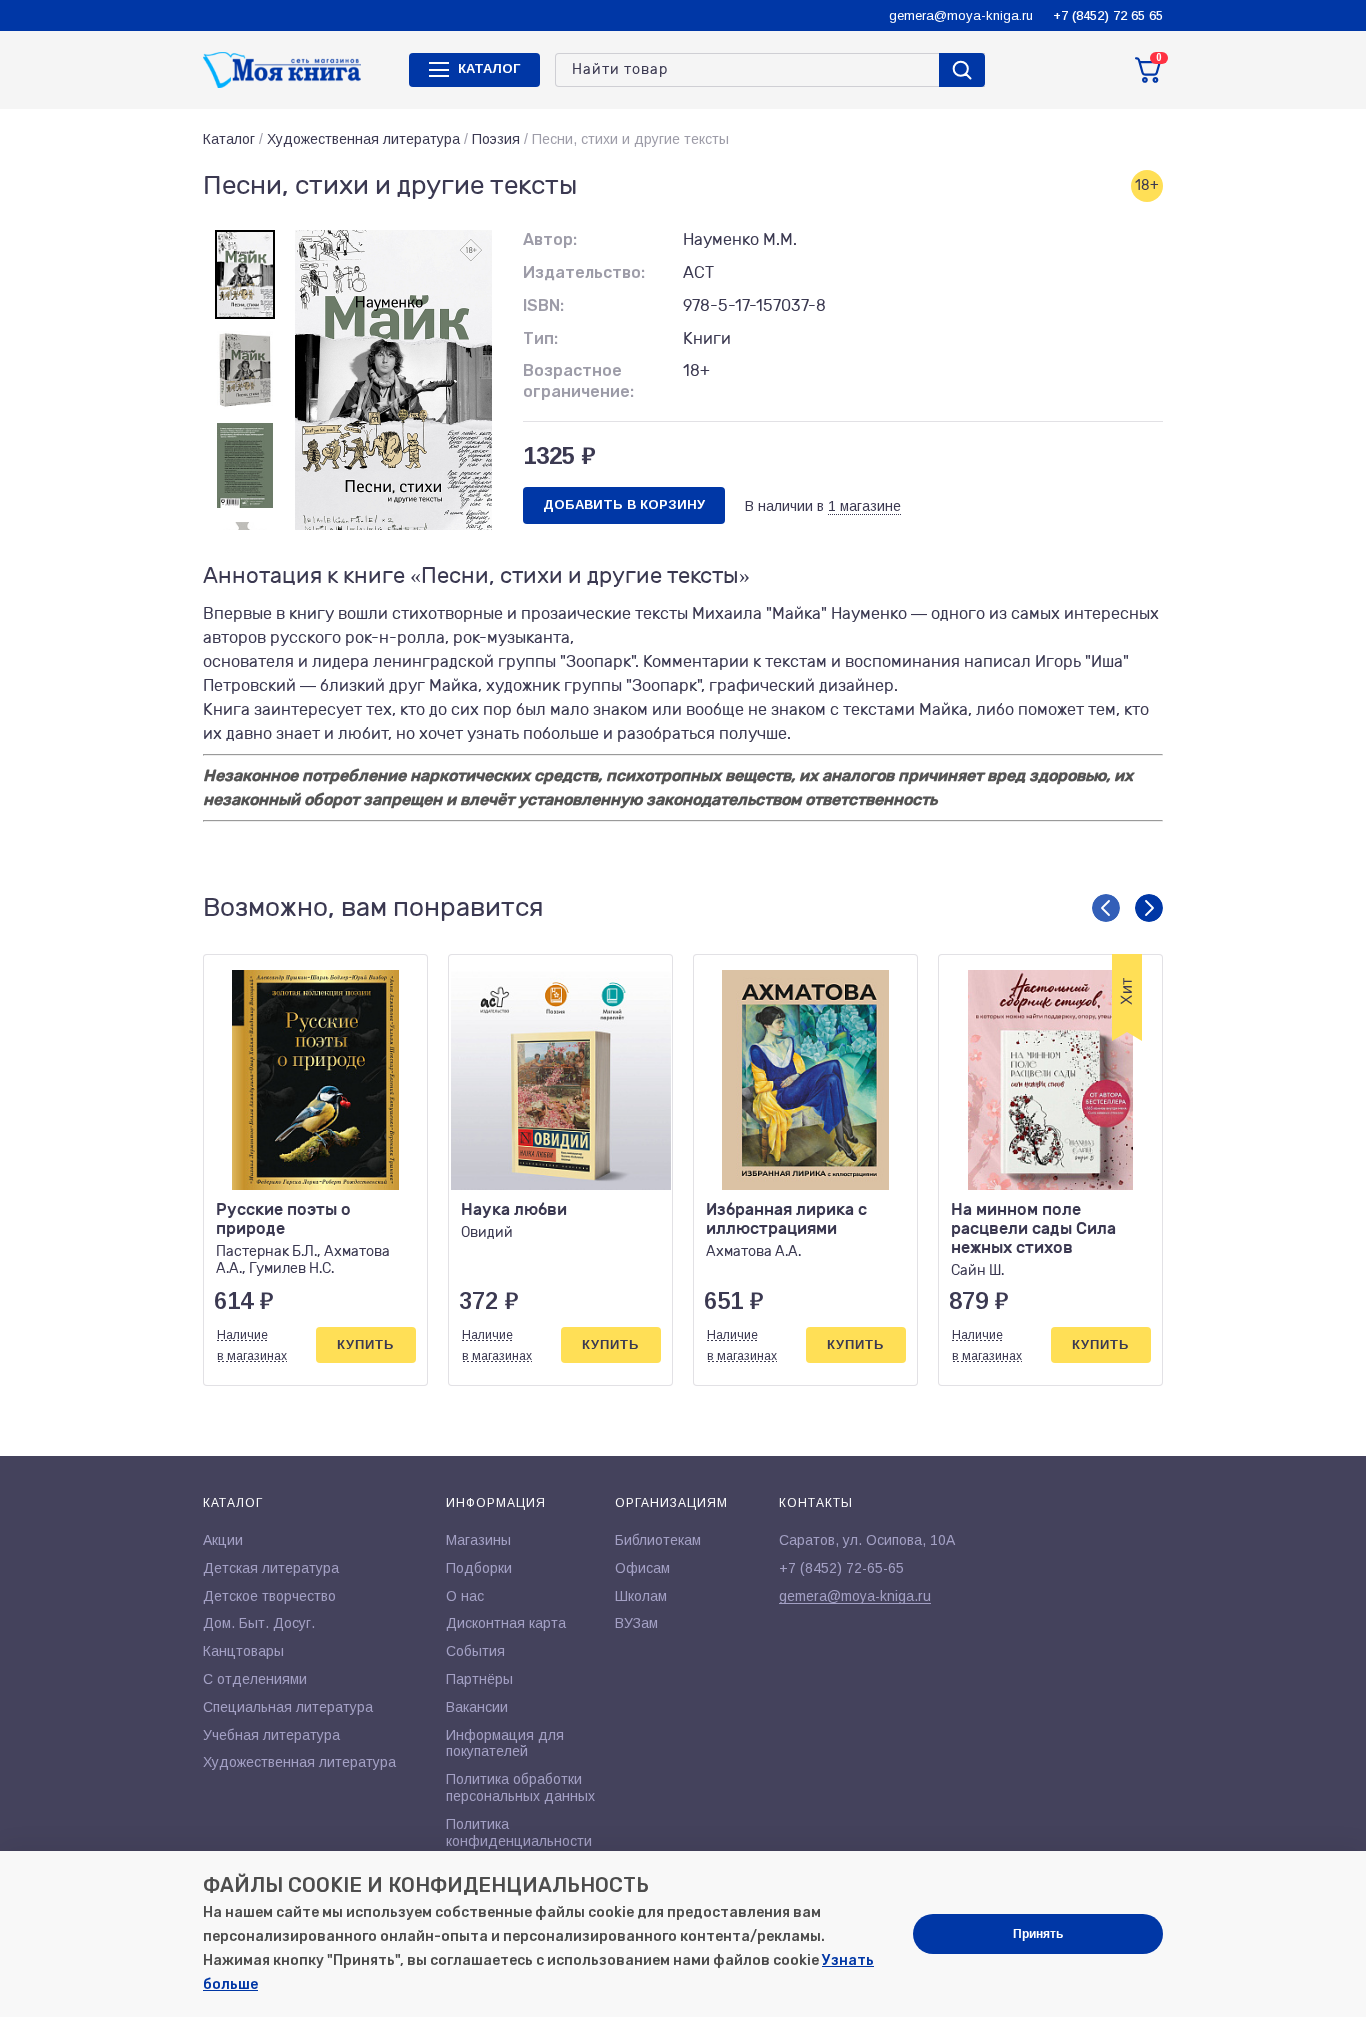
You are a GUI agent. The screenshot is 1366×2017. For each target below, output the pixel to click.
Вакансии (477, 1707)
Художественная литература (363, 139)
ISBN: (543, 305)
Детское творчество (269, 1596)
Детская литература (271, 1568)
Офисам (642, 1568)
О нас (465, 1596)
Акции (223, 1540)
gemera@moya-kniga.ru (961, 15)
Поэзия (496, 139)
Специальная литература (288, 1707)
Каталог (229, 139)
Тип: (540, 338)
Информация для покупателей (505, 1743)
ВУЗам (636, 1623)
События (475, 1651)
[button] (1106, 908)
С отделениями (255, 1679)
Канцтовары (243, 1651)
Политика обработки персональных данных (520, 1787)
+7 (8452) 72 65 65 (1108, 15)
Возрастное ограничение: (578, 381)
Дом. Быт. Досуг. (259, 1623)
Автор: (550, 239)
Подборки (479, 1568)
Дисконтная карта (506, 1623)
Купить (365, 1344)
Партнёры (479, 1679)
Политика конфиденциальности (519, 1832)
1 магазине (864, 506)
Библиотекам (658, 1540)
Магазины (478, 1540)
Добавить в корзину (624, 504)
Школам (641, 1596)
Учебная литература (271, 1735)
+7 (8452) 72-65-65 (841, 1568)
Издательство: (584, 272)
